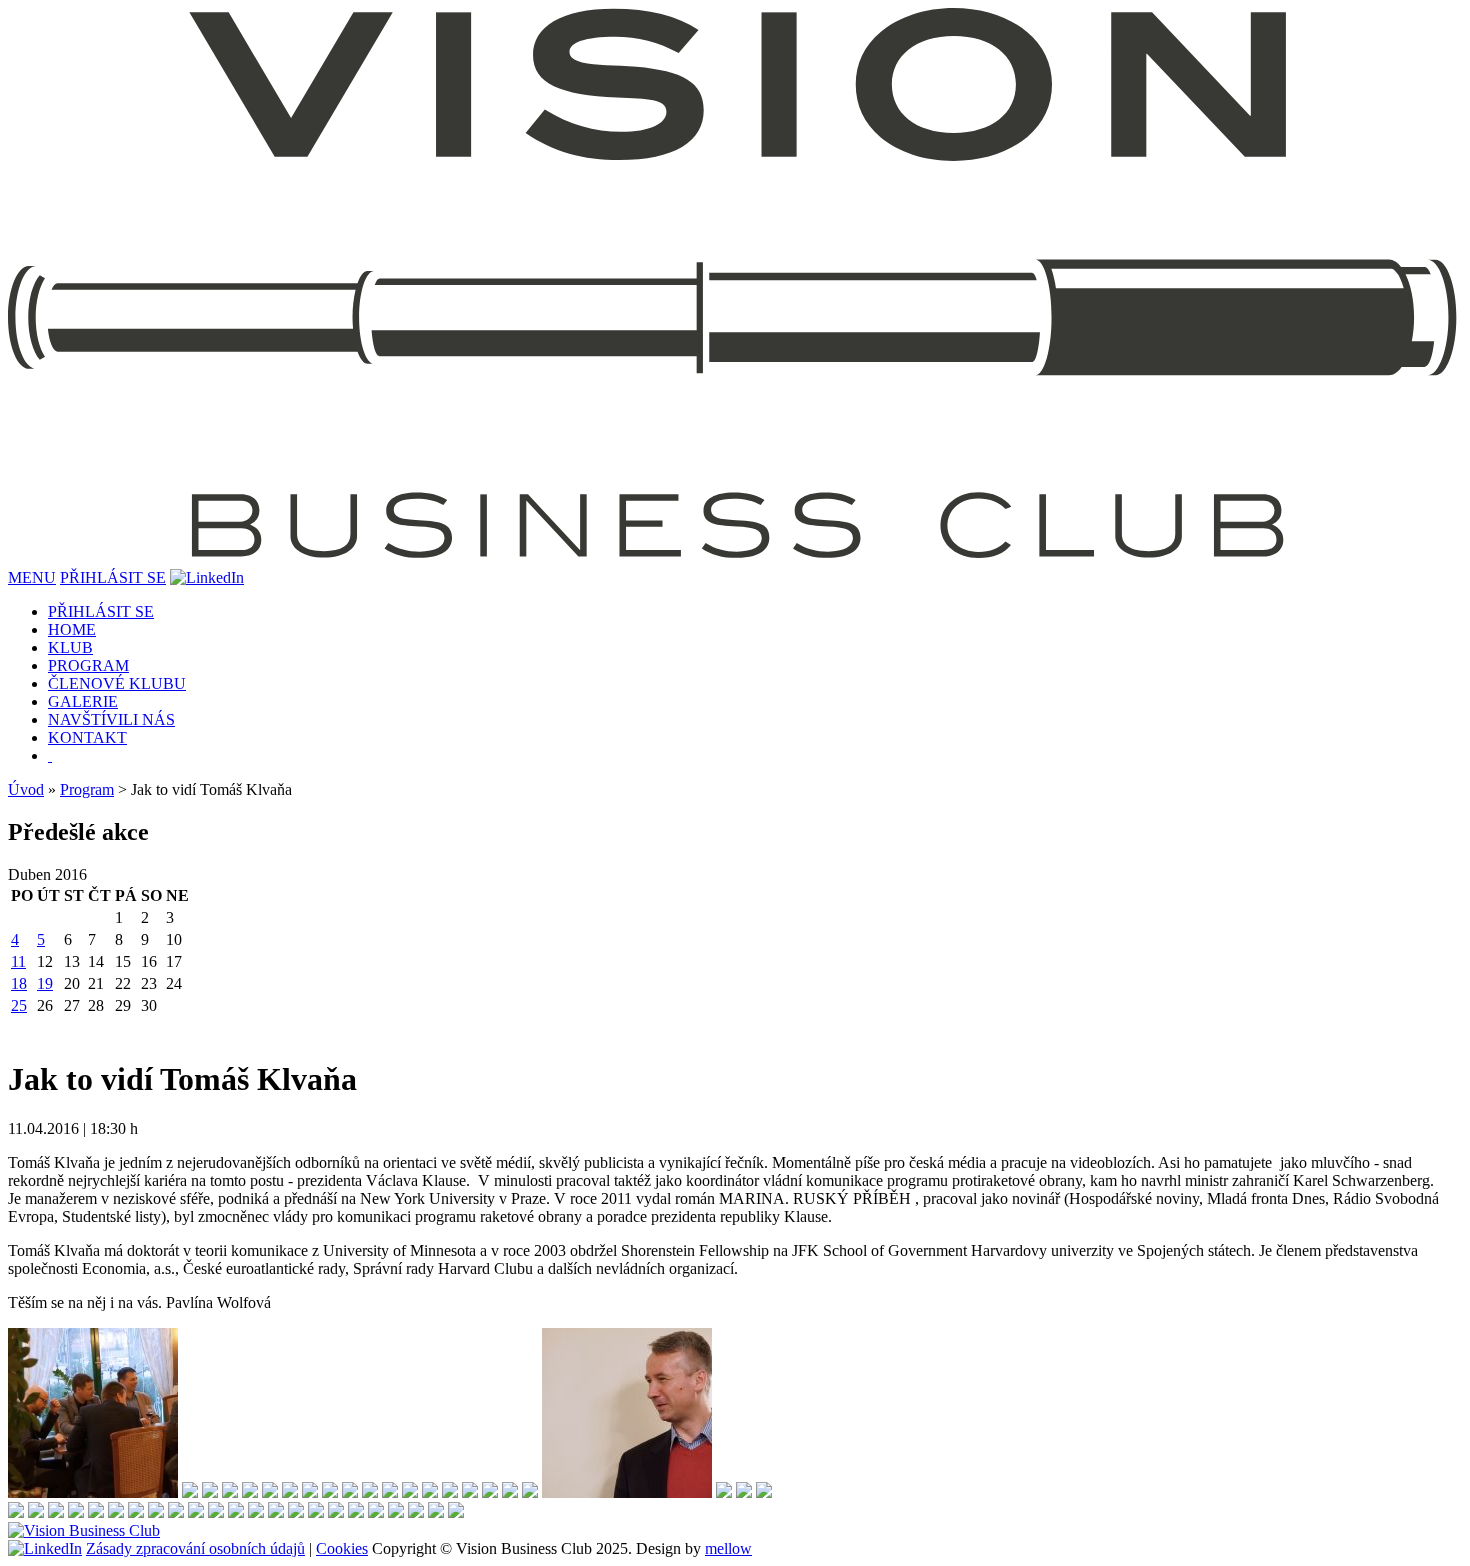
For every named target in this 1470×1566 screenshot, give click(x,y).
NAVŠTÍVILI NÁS (111, 719)
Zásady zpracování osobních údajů (195, 1548)
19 (45, 983)
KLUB (70, 647)
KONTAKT (87, 737)
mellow (728, 1548)
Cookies (342, 1548)
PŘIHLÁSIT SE (113, 577)
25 (19, 1005)
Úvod (26, 789)
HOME (72, 629)
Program (87, 789)
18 (19, 983)
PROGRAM (88, 665)
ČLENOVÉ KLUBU (117, 683)
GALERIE (83, 701)
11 (18, 961)
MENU (32, 577)
